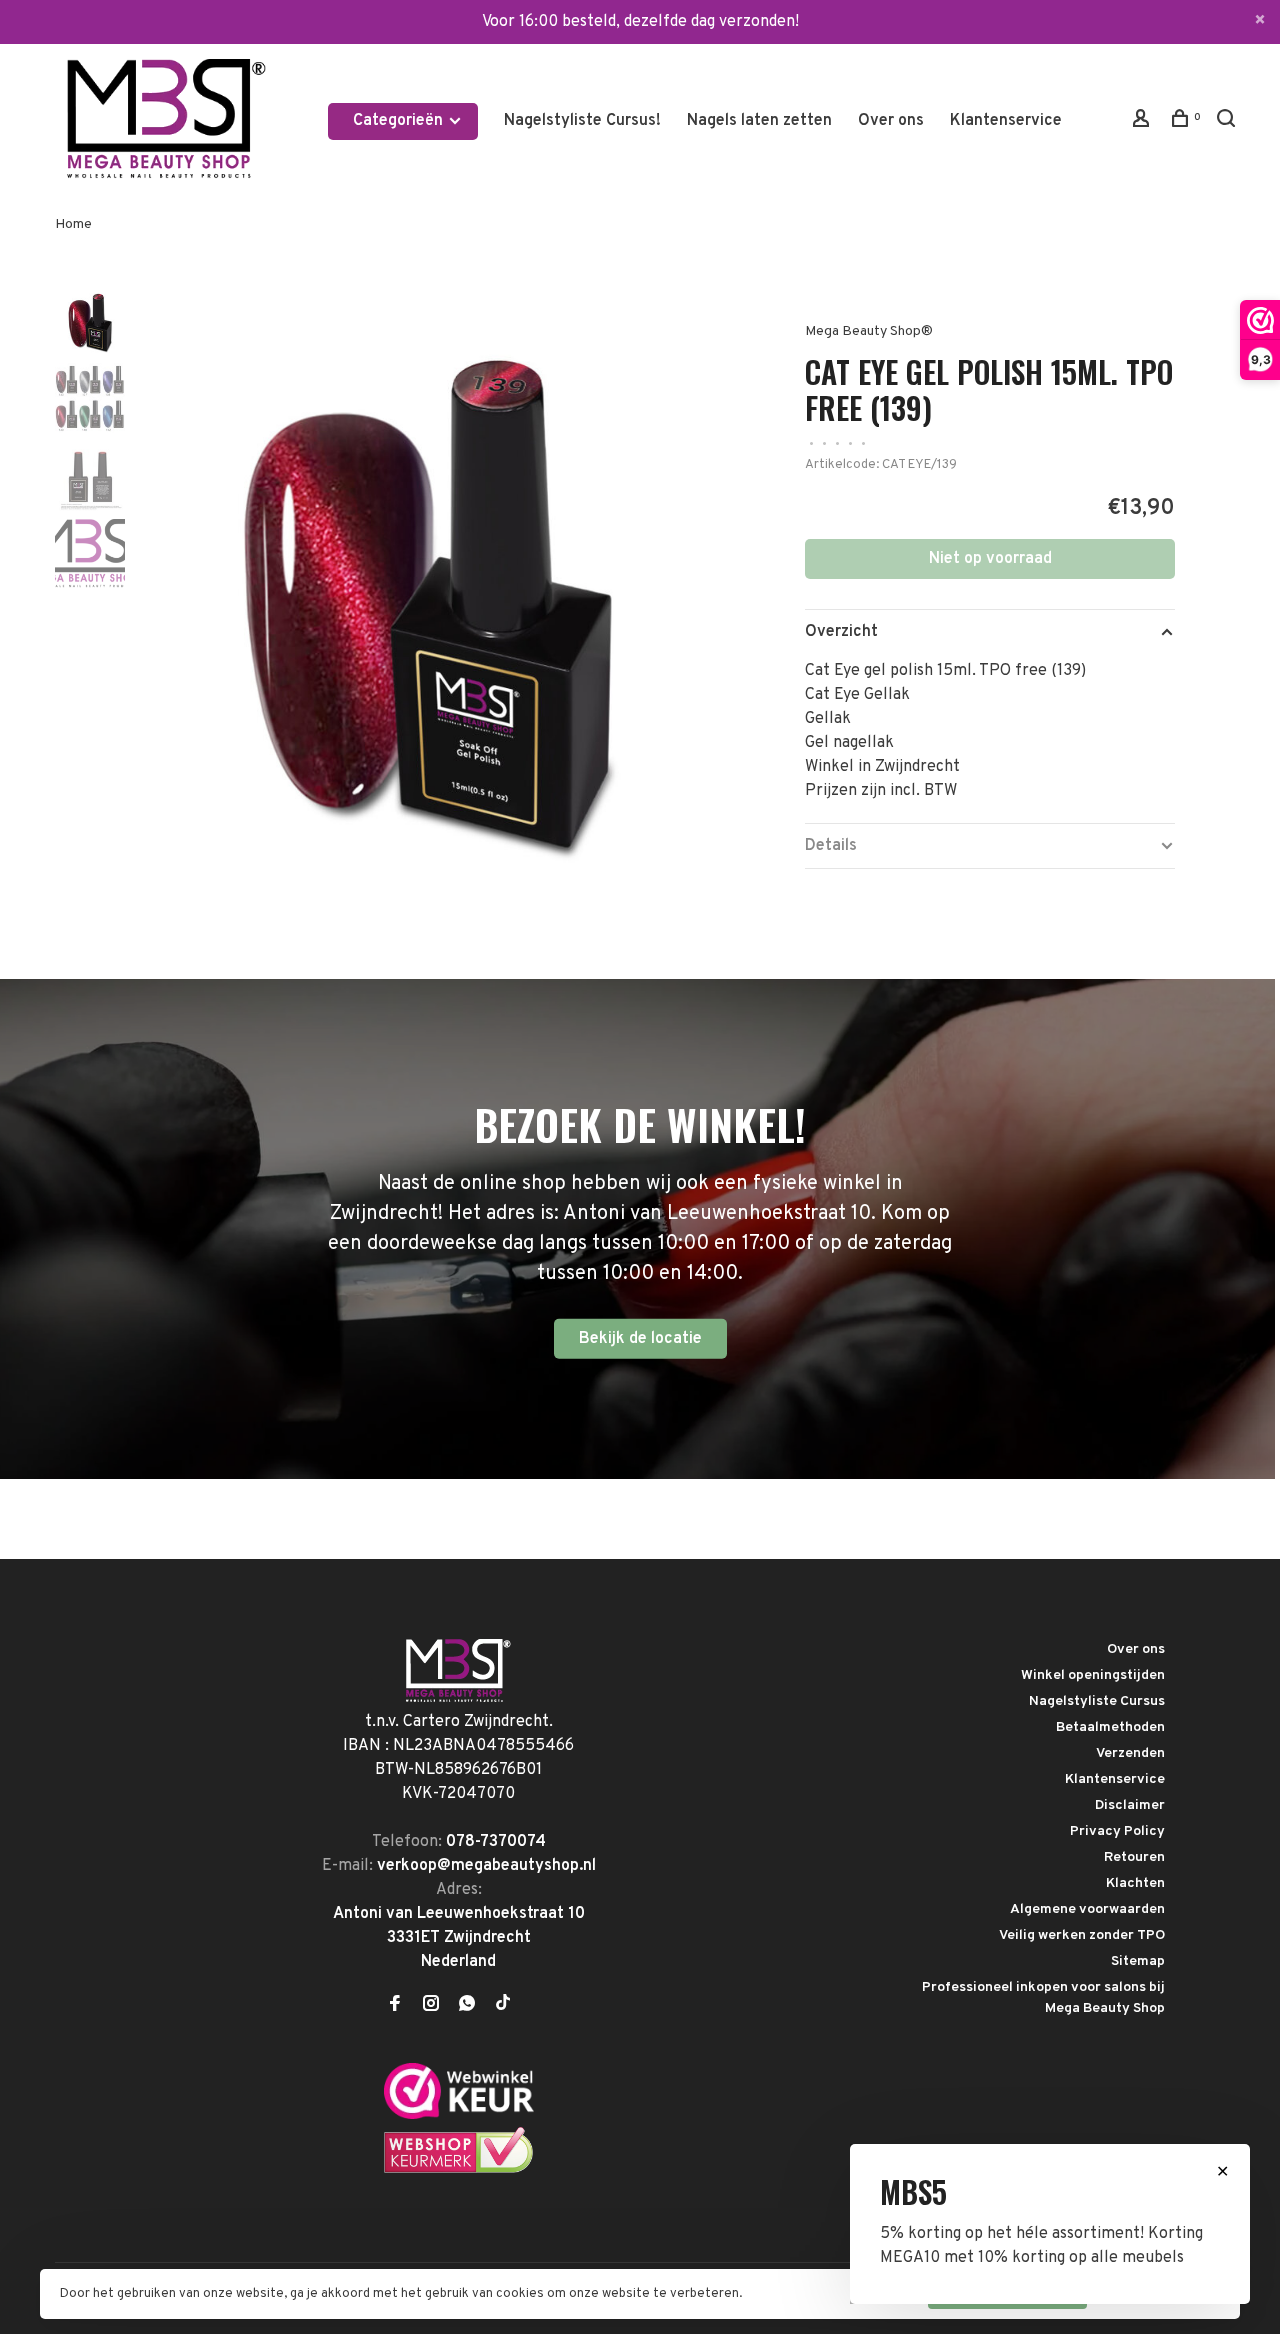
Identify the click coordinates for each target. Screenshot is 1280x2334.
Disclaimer (1130, 1805)
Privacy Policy (1117, 1831)
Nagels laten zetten (759, 121)
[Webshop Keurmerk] (459, 2170)
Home (73, 224)
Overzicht (841, 632)
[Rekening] (1143, 122)
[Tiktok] (503, 2006)
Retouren (1134, 1857)
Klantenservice (1006, 121)
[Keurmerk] (459, 2115)
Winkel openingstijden (1093, 1675)
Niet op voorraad (990, 559)
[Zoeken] (1228, 122)
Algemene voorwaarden (1087, 1909)
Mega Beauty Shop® (869, 331)
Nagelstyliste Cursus (1097, 1701)
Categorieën (400, 121)
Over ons (891, 121)
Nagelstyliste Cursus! (582, 121)
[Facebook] (395, 2006)
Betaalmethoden (1110, 1727)
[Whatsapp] (467, 2006)
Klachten (1135, 1883)
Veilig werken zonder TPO (1082, 1935)
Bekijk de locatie (640, 1339)
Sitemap (1138, 1961)
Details (831, 846)
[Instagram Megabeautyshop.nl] (431, 2006)
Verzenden (1130, 1753)
